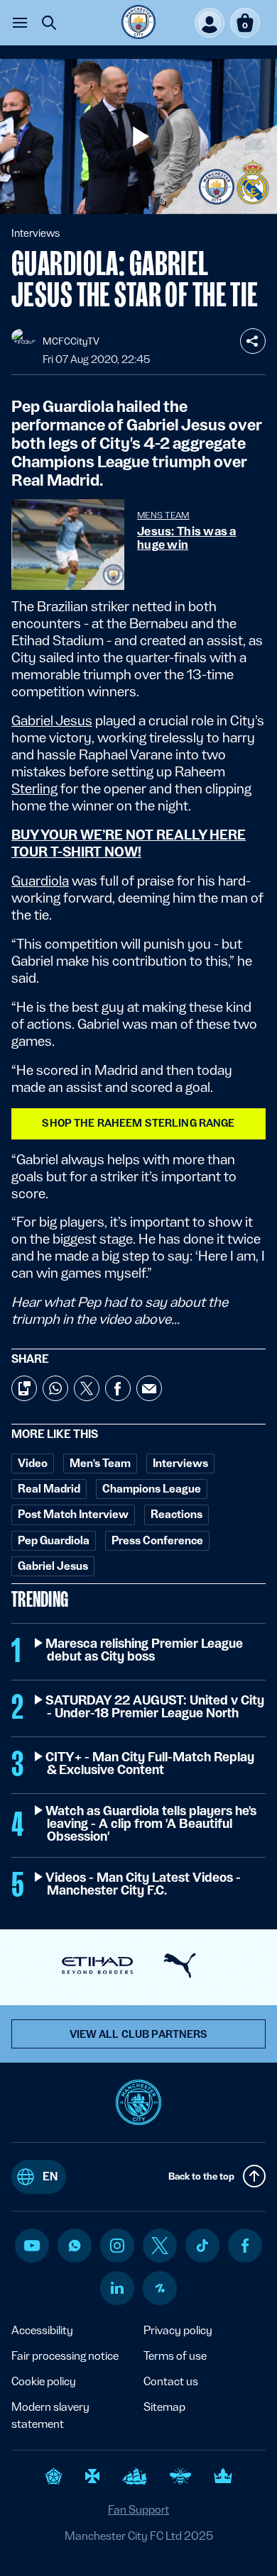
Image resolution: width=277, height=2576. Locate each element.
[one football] (160, 2288)
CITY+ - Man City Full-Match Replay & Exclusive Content (151, 1763)
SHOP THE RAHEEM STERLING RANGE (138, 1123)
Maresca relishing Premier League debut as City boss (145, 1650)
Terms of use (175, 2356)
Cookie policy (44, 2381)
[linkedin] (117, 2288)
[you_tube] (32, 2246)
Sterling (34, 788)
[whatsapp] (75, 2246)
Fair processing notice (65, 2356)
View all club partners (139, 2034)
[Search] (49, 23)
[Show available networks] (253, 341)
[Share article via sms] (24, 1388)
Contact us (171, 2381)
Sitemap (164, 2407)
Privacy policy (178, 2330)
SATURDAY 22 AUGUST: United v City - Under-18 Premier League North (156, 1707)
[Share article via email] (149, 1388)
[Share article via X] (87, 1388)
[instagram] (117, 2246)
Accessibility (42, 2330)
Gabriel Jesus (52, 720)
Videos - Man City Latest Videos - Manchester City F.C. (144, 1884)
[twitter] (160, 2246)
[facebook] (245, 2246)
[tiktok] (202, 2246)
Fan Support (138, 2510)
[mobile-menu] (20, 23)
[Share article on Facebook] (118, 1388)
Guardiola (40, 881)
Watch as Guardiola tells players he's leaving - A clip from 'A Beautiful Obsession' (152, 1824)
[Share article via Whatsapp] (55, 1388)
